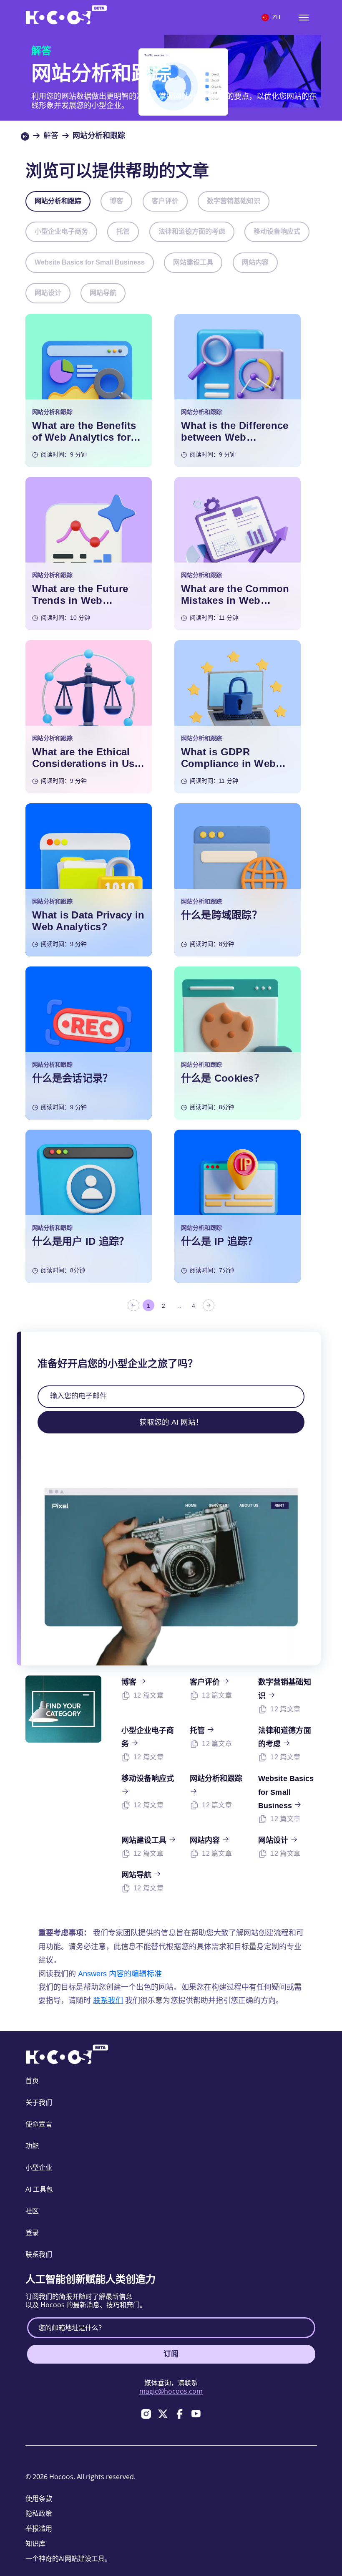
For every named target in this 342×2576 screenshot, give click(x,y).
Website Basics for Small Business (90, 262)
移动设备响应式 (277, 231)
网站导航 (103, 293)
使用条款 (39, 2498)
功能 (32, 2146)
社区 (32, 2211)
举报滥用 (39, 2528)
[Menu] (304, 18)
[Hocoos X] (163, 2414)
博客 (116, 201)
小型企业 (39, 2167)
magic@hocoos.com (171, 2391)
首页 (32, 2081)
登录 (32, 2233)
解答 (51, 136)
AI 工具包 (39, 2189)
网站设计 (48, 293)
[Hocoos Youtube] (196, 2414)
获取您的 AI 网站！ (171, 1422)
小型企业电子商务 (61, 231)
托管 (123, 231)
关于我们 (39, 2102)
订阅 (171, 2354)
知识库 (35, 2543)
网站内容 (255, 262)
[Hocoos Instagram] (146, 2414)
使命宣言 (39, 2124)
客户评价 (165, 201)
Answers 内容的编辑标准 (120, 1974)
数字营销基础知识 (234, 201)
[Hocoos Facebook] (179, 2414)
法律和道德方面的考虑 (192, 231)
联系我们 (108, 2001)
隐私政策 (39, 2513)
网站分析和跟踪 (58, 201)
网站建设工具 (193, 262)
